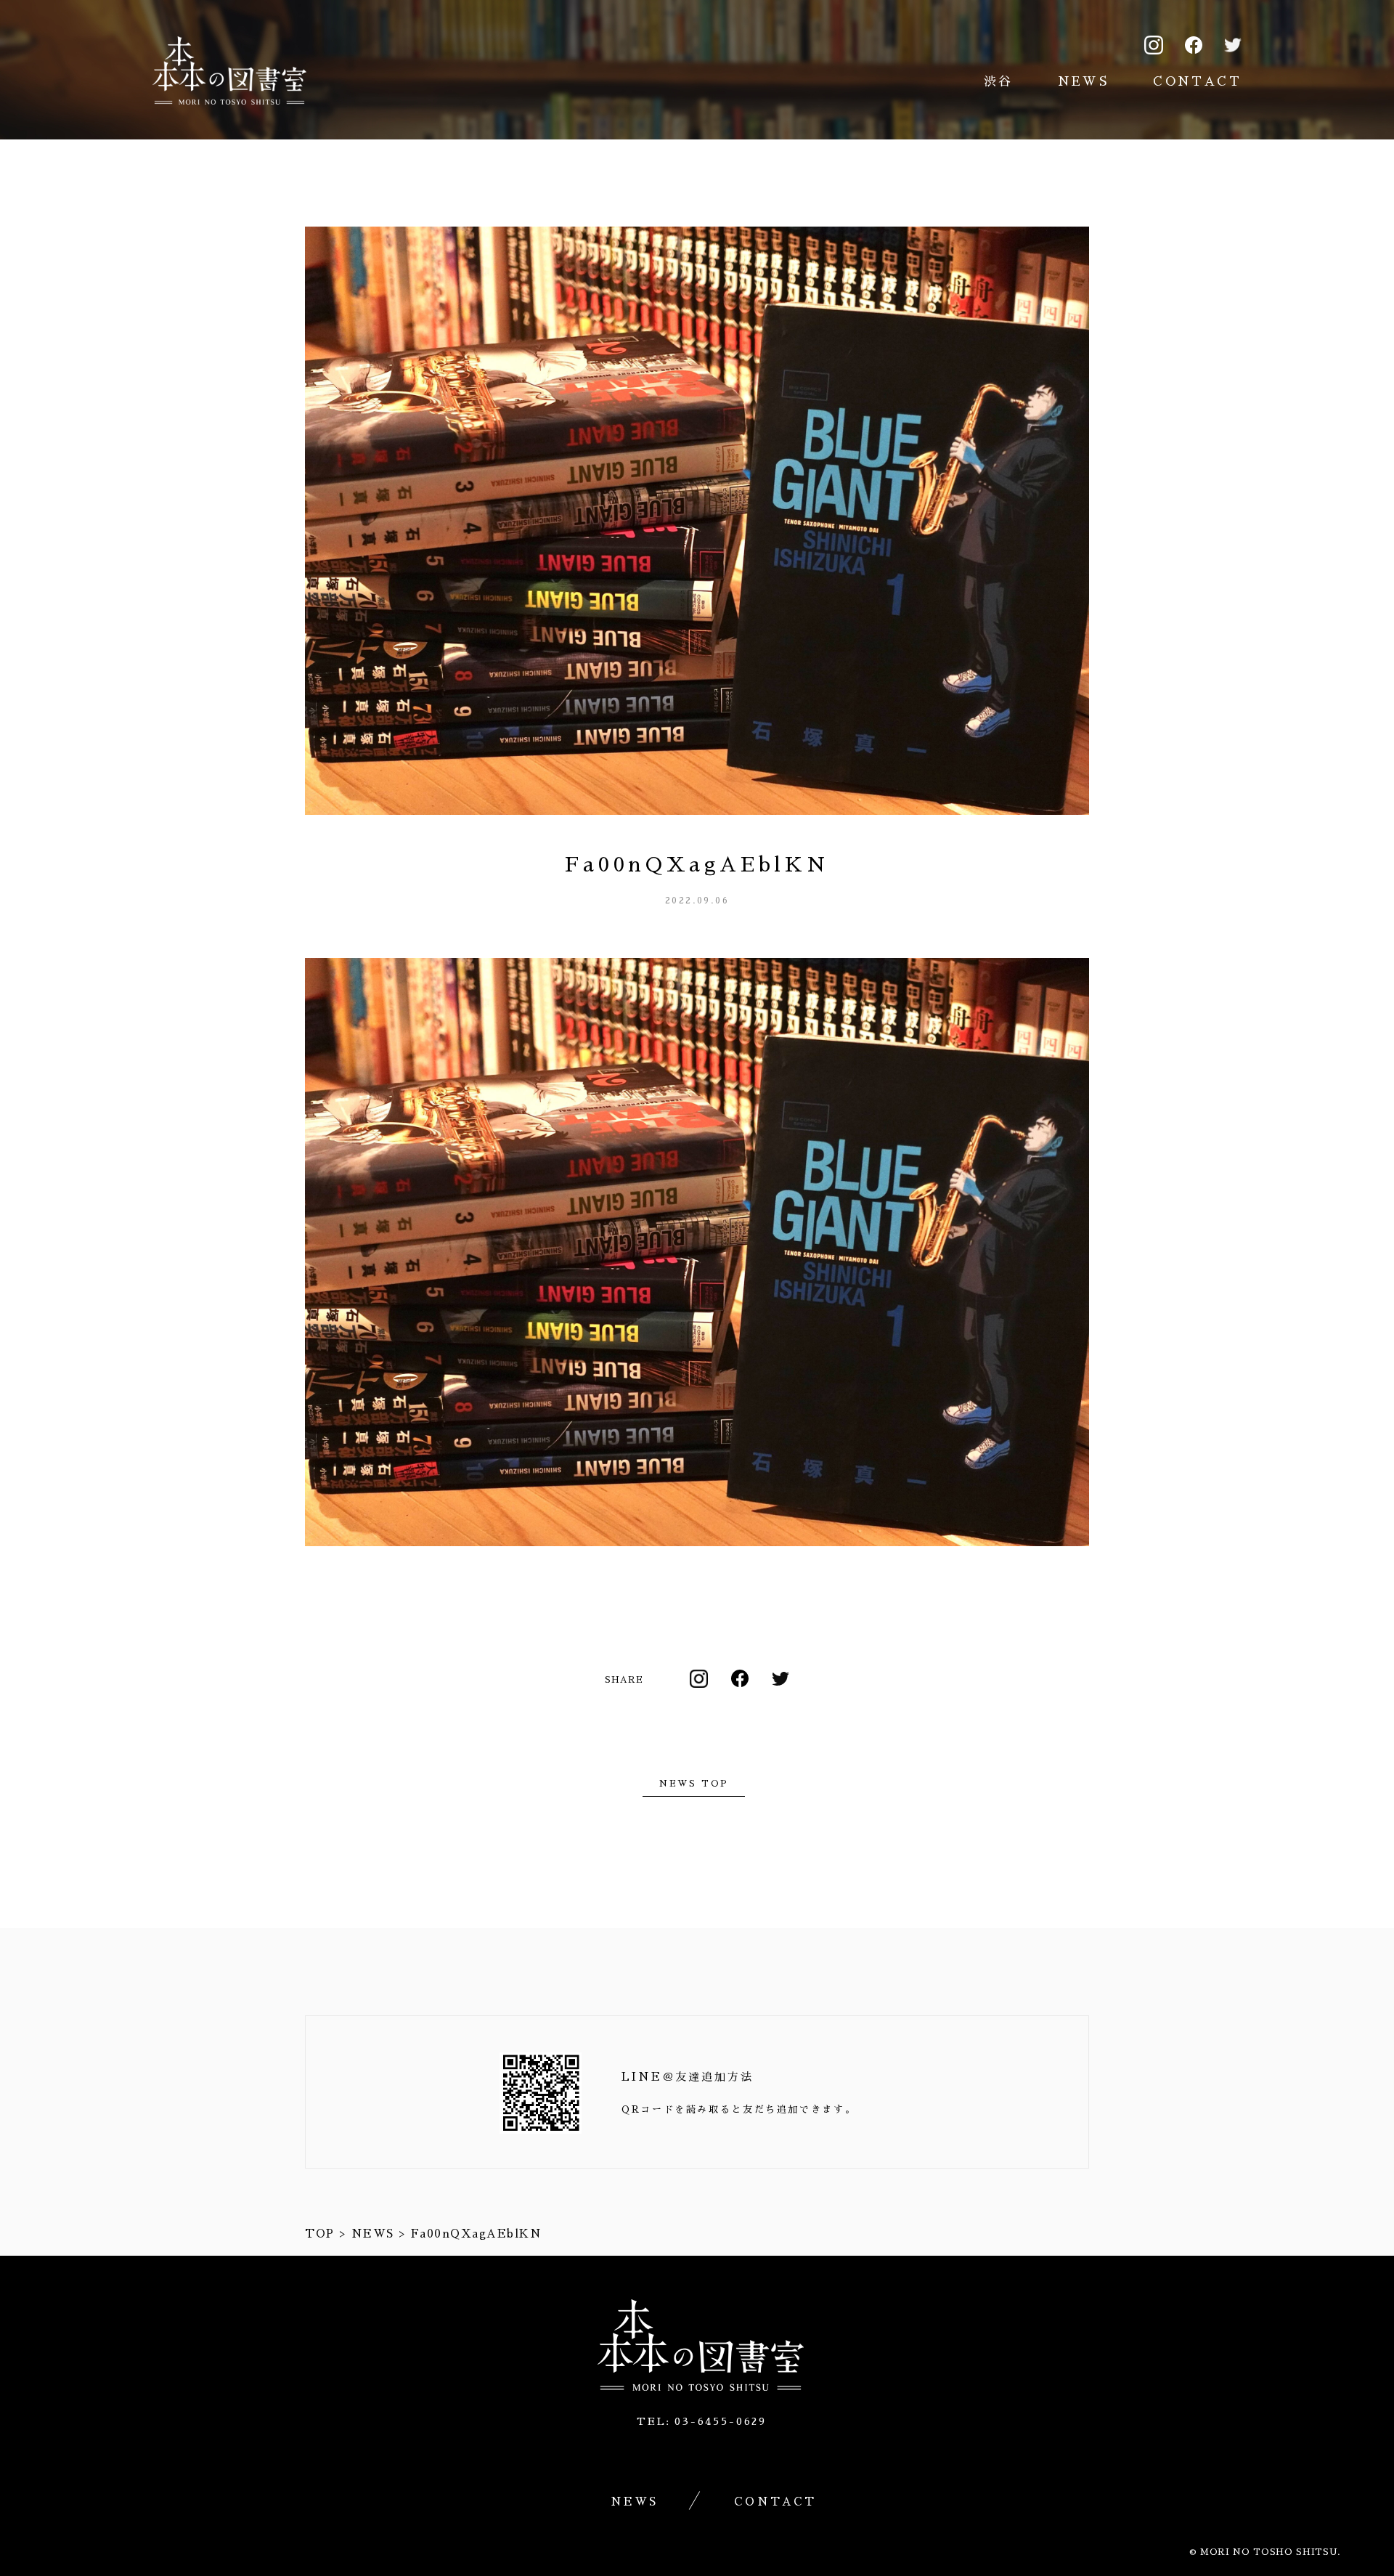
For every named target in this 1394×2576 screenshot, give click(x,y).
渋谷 (999, 82)
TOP (320, 2234)
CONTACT (1197, 82)
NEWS (1084, 82)
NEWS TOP (694, 1784)
